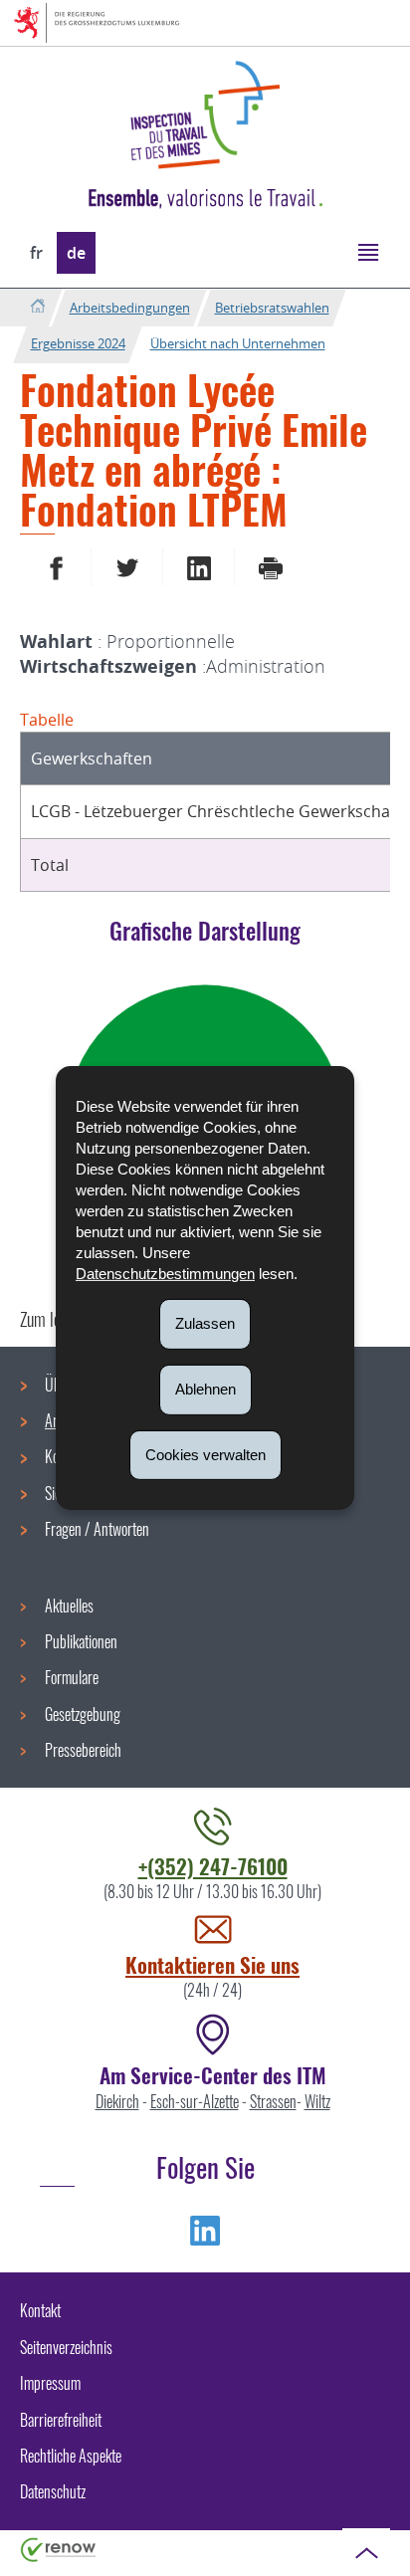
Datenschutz (53, 2491)
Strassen (273, 2101)
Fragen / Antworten (97, 1529)
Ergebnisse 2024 (78, 343)
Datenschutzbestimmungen (165, 1274)
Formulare (72, 1677)
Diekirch (117, 2101)
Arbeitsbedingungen (130, 308)
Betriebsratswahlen (272, 308)
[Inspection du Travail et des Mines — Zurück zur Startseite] (205, 115)
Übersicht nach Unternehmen (238, 343)
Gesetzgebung (83, 1714)
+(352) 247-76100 (213, 1866)
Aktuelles (69, 1606)
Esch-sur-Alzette (195, 2101)
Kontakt (40, 2310)
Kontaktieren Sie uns (212, 1964)
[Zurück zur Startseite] (37, 307)
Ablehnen (205, 1389)
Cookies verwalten (205, 1454)
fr (36, 253)
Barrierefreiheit (61, 2420)
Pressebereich (83, 1750)
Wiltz (317, 2101)
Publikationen (81, 1641)
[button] (368, 251)
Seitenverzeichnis (66, 2347)
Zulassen (205, 1323)
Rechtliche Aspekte (71, 2456)
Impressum (50, 2383)
